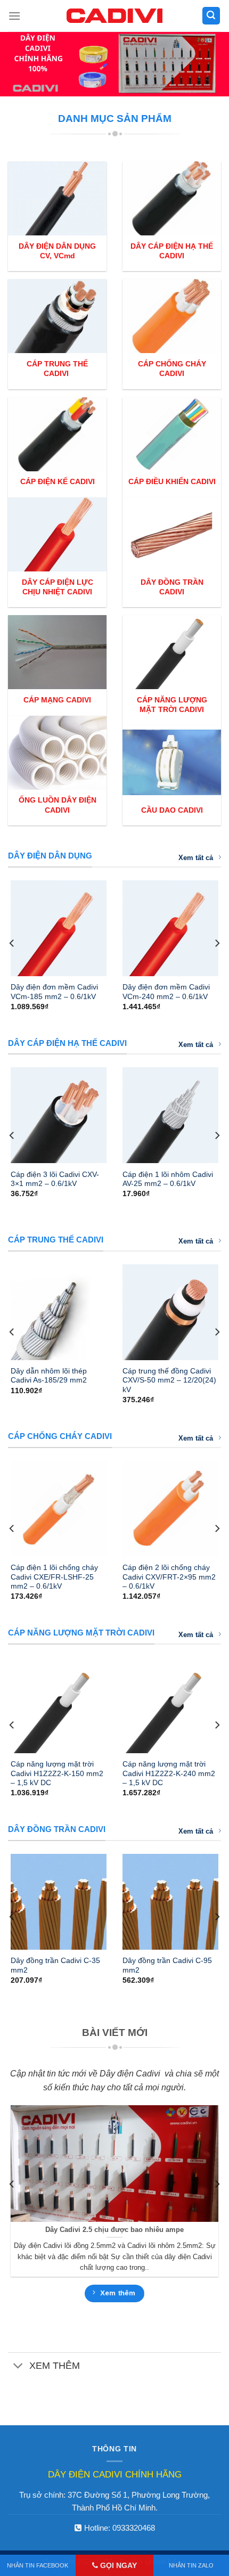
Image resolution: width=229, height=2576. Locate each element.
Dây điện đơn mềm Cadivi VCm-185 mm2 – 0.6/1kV (54, 992)
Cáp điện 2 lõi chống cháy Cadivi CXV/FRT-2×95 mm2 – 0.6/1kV (169, 1577)
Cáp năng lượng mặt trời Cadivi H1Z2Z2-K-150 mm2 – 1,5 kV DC (57, 1773)
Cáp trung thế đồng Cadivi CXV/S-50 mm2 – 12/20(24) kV (169, 1380)
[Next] (217, 943)
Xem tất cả (196, 858)
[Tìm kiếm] (211, 16)
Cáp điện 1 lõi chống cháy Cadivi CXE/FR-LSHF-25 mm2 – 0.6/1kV (54, 1577)
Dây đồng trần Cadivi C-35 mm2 (55, 1965)
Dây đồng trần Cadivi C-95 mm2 (167, 1965)
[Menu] (14, 16)
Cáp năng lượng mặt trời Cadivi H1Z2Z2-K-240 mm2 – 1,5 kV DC (169, 1773)
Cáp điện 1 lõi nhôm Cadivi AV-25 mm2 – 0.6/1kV (168, 1179)
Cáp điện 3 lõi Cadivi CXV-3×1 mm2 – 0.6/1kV (55, 1179)
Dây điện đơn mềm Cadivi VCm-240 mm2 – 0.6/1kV (166, 992)
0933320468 (134, 2528)
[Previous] (12, 943)
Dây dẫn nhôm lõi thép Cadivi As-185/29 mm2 (49, 1376)
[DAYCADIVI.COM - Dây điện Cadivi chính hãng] (114, 16)
